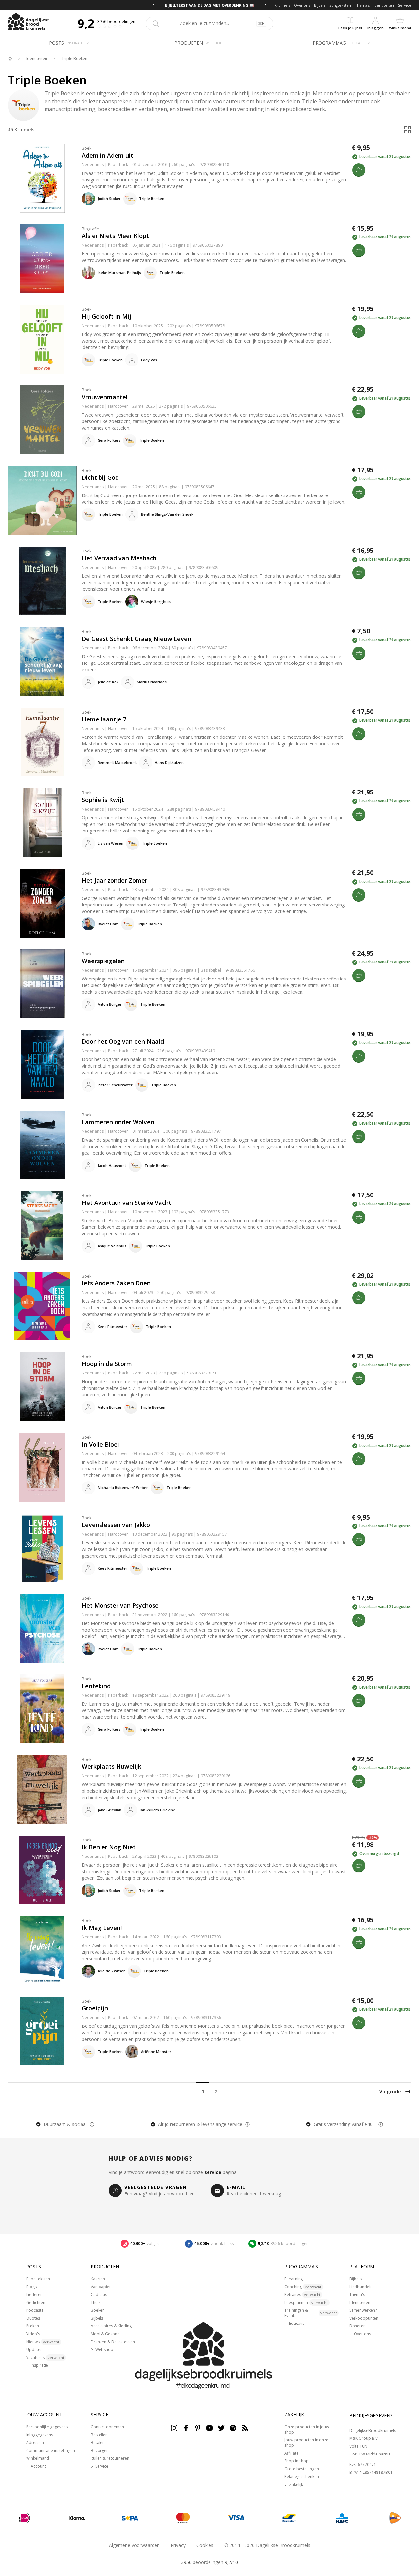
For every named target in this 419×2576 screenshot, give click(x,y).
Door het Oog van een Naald (123, 1041)
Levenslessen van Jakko (116, 1525)
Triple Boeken (74, 59)
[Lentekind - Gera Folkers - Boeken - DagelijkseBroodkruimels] (42, 1709)
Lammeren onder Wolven (118, 1122)
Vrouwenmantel (105, 397)
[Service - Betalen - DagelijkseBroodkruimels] (24, 2518)
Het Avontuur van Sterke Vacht (127, 1203)
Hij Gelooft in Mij (107, 316)
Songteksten (340, 5)
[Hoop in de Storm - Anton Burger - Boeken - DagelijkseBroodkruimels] (42, 1387)
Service (405, 5)
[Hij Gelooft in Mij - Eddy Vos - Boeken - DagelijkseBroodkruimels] (42, 339)
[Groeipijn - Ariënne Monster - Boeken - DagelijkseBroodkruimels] (42, 2031)
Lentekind (96, 1686)
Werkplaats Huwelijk (112, 1766)
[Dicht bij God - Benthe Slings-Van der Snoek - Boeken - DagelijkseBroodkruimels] (42, 500)
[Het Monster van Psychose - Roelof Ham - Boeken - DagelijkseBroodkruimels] (42, 1628)
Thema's (362, 5)
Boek (87, 148)
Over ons (302, 5)
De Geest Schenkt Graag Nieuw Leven (137, 639)
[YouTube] (209, 2428)
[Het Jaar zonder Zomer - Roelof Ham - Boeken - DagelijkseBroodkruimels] (42, 903)
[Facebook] (186, 2428)
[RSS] (245, 2428)
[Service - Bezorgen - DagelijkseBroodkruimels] (395, 2518)
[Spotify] (233, 2428)
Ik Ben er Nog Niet (109, 1847)
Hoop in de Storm (107, 1364)
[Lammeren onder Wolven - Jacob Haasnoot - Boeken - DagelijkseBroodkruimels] (42, 1145)
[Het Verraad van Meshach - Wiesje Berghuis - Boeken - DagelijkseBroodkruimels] (42, 581)
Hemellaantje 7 (104, 719)
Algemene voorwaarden (134, 2545)
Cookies (205, 2545)
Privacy (178, 2545)
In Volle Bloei (100, 1444)
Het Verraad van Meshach (119, 558)
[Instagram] (174, 2428)
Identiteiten (384, 5)
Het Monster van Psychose (120, 1605)
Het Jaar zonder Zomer (115, 880)
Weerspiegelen (103, 961)
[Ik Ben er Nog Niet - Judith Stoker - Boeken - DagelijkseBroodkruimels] (42, 1870)
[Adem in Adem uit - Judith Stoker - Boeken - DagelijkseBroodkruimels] (42, 178)
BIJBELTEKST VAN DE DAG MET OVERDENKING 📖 (209, 5)
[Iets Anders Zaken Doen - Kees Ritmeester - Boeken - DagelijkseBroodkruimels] (42, 1306)
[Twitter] (221, 2428)
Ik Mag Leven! (102, 1928)
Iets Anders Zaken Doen (116, 1283)
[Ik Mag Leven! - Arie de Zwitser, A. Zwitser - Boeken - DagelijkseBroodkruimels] (42, 1951)
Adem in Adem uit (108, 155)
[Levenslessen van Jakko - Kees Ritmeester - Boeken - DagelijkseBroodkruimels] (42, 1548)
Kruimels (282, 5)
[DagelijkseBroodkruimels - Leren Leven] (10, 59)
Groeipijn (95, 2008)
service (213, 2172)
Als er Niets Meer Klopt (115, 236)
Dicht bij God (100, 477)
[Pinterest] (198, 2428)
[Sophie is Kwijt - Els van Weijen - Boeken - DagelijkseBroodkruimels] (42, 823)
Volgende (390, 2091)
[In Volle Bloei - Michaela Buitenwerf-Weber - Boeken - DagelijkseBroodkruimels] (42, 1467)
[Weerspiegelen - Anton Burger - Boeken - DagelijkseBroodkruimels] (42, 984)
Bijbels (320, 5)
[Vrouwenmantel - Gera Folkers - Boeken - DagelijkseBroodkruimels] (42, 420)
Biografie (90, 229)
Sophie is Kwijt (103, 800)
